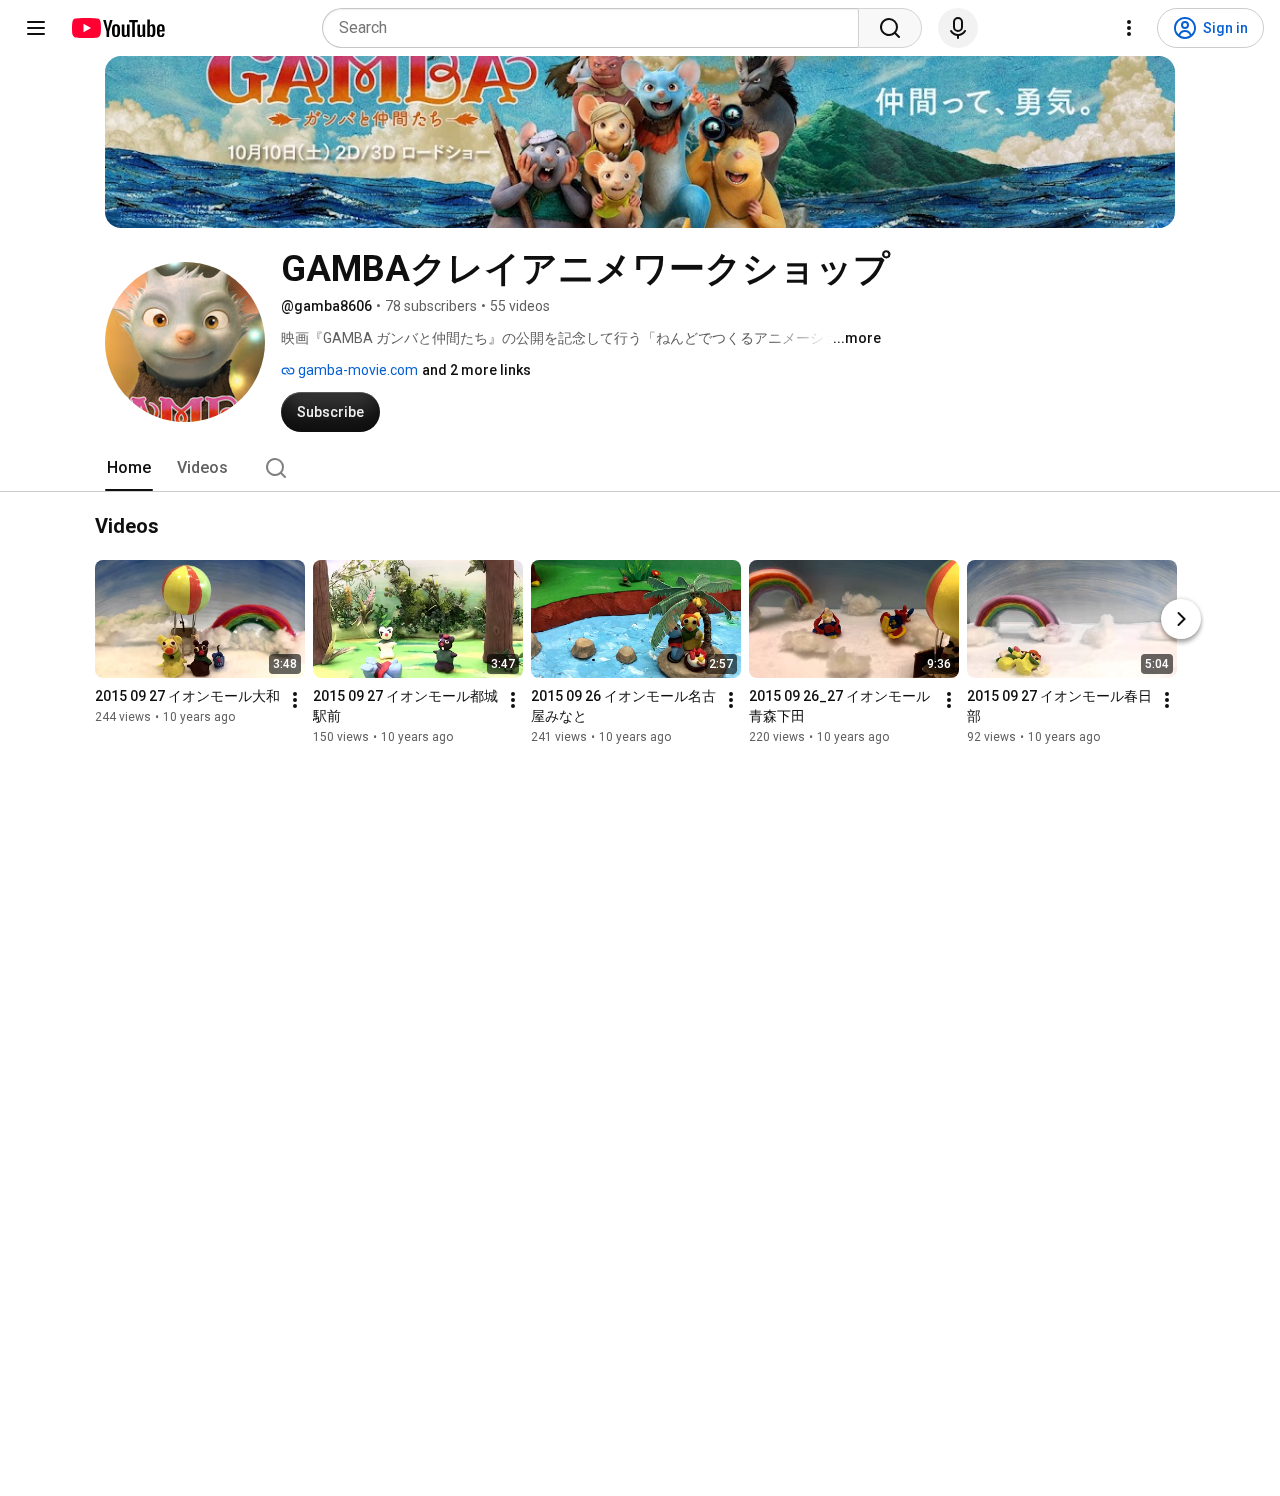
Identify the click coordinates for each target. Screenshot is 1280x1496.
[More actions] (295, 701)
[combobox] (596, 28)
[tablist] (640, 468)
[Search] (890, 28)
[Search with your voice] (958, 28)
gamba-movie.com (356, 370)
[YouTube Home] (117, 28)
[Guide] (36, 28)
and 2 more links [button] (476, 370)
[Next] (1181, 620)
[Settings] (1129, 28)
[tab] (129, 468)
